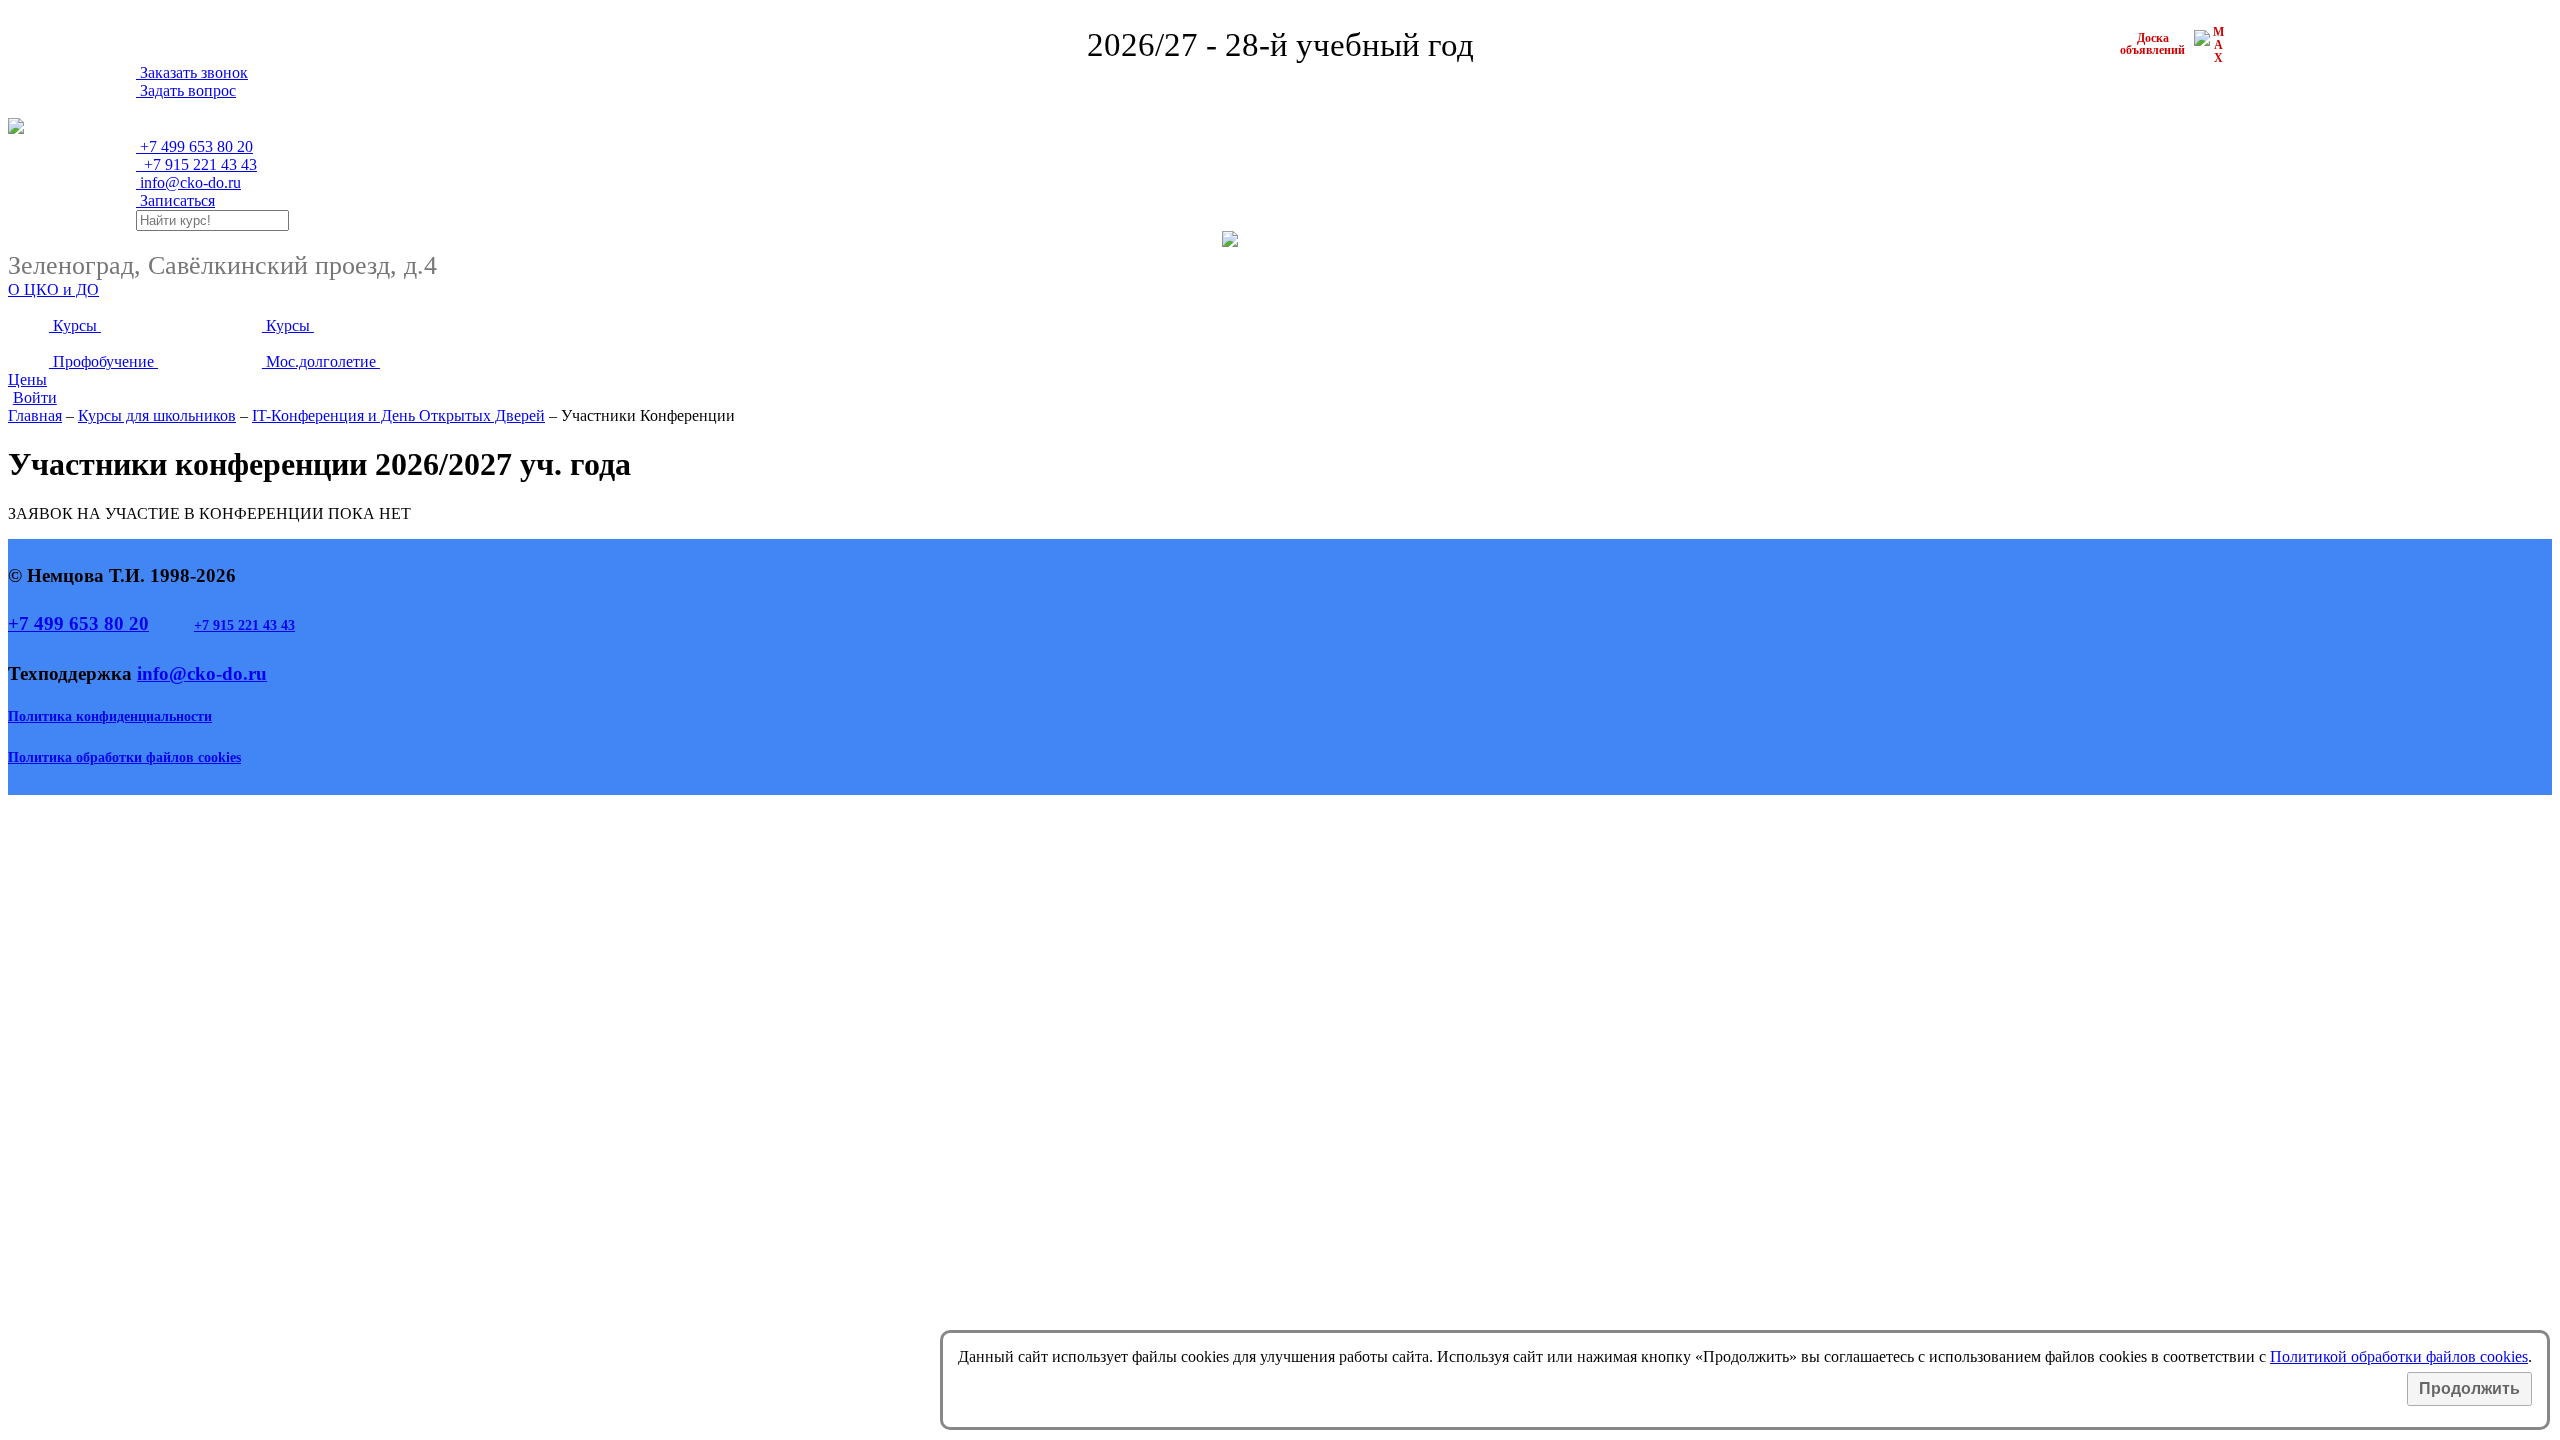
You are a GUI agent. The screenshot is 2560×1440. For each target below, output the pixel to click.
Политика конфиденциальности (110, 716)
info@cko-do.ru (188, 182)
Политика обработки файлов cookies (124, 757)
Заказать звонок (192, 72)
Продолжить (2469, 1388)
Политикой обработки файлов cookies (2399, 1356)
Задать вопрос (186, 90)
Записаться (175, 200)
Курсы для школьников (157, 415)
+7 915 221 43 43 (244, 625)
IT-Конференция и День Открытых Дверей (398, 415)
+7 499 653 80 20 (78, 623)
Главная (35, 415)
